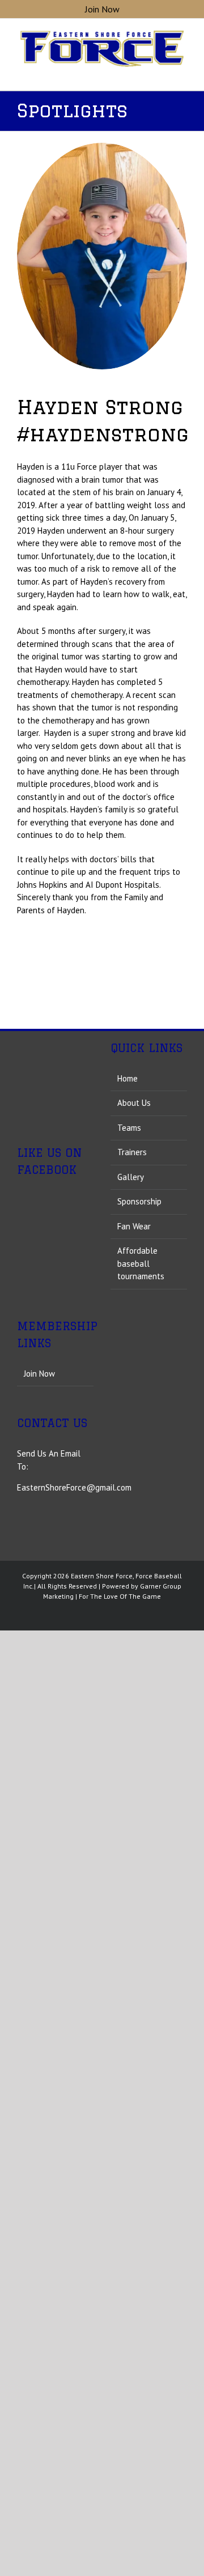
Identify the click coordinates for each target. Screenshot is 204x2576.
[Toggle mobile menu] (182, 73)
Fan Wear (134, 1226)
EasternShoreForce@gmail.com (74, 2179)
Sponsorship (139, 1201)
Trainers (132, 1152)
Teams (129, 1128)
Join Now (39, 2064)
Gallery (131, 1177)
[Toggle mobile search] (162, 73)
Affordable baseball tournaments (141, 1263)
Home (127, 1078)
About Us (134, 1103)
